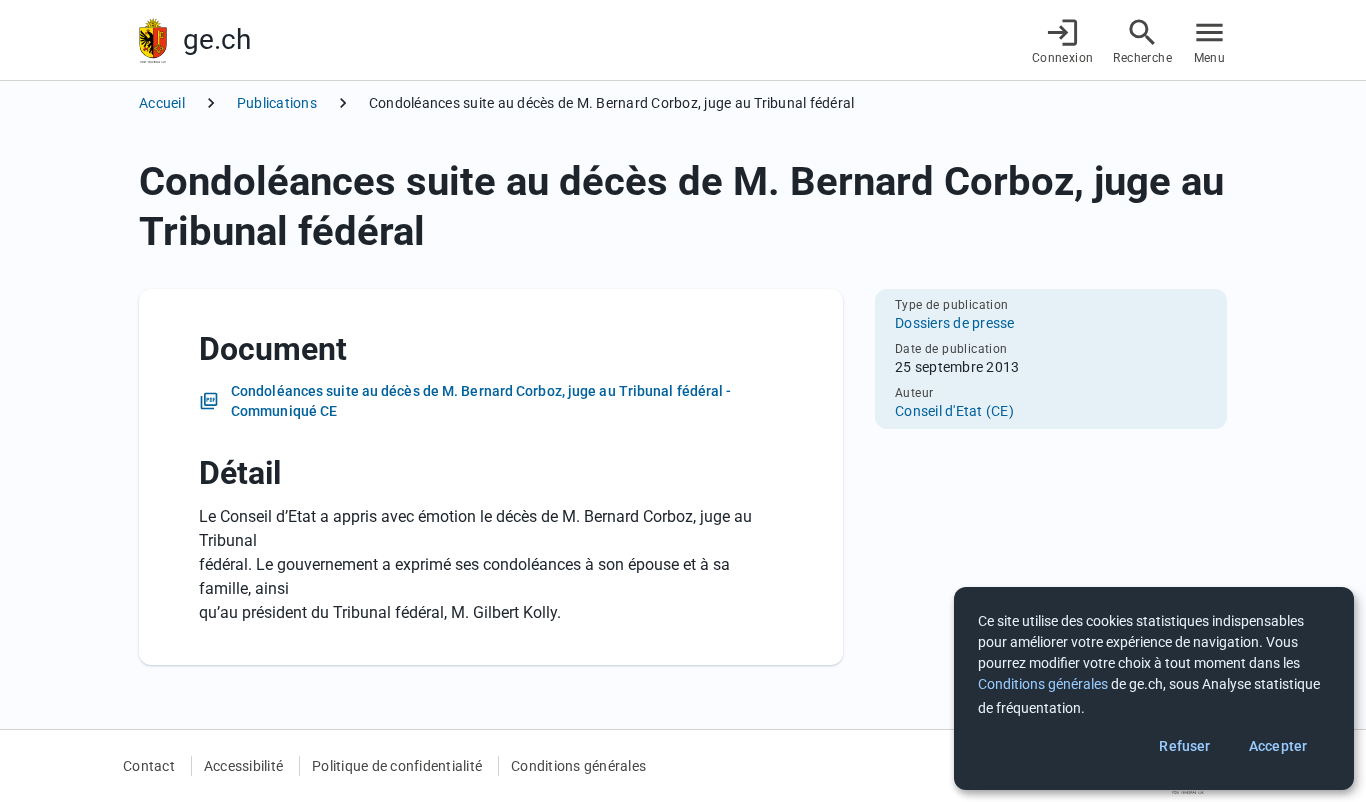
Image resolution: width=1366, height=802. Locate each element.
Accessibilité (243, 766)
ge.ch (217, 39)
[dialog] (1154, 688)
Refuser (1184, 746)
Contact (149, 766)
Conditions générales (578, 766)
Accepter (1278, 746)
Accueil (162, 103)
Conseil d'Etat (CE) (954, 411)
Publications (277, 103)
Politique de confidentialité (397, 766)
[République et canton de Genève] (153, 40)
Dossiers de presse (955, 323)
